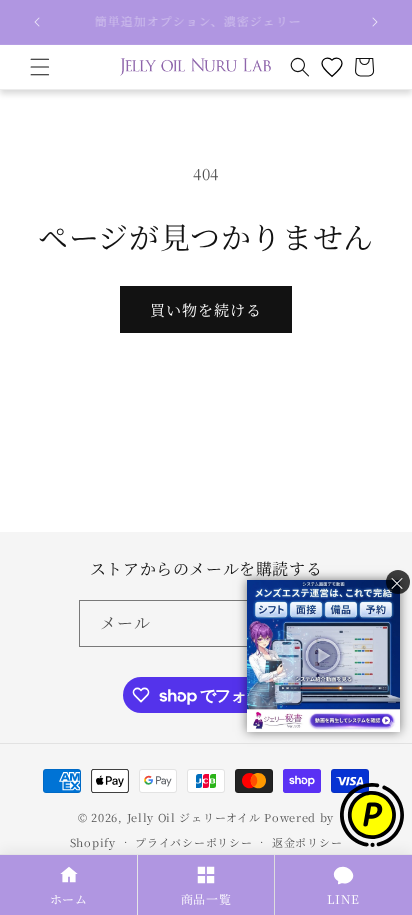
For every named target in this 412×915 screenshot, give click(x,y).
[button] (40, 67)
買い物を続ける (206, 309)
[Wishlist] (332, 67)
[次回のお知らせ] (375, 22)
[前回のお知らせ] (37, 22)
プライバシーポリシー (193, 842)
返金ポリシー (307, 842)
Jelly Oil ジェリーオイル (194, 817)
